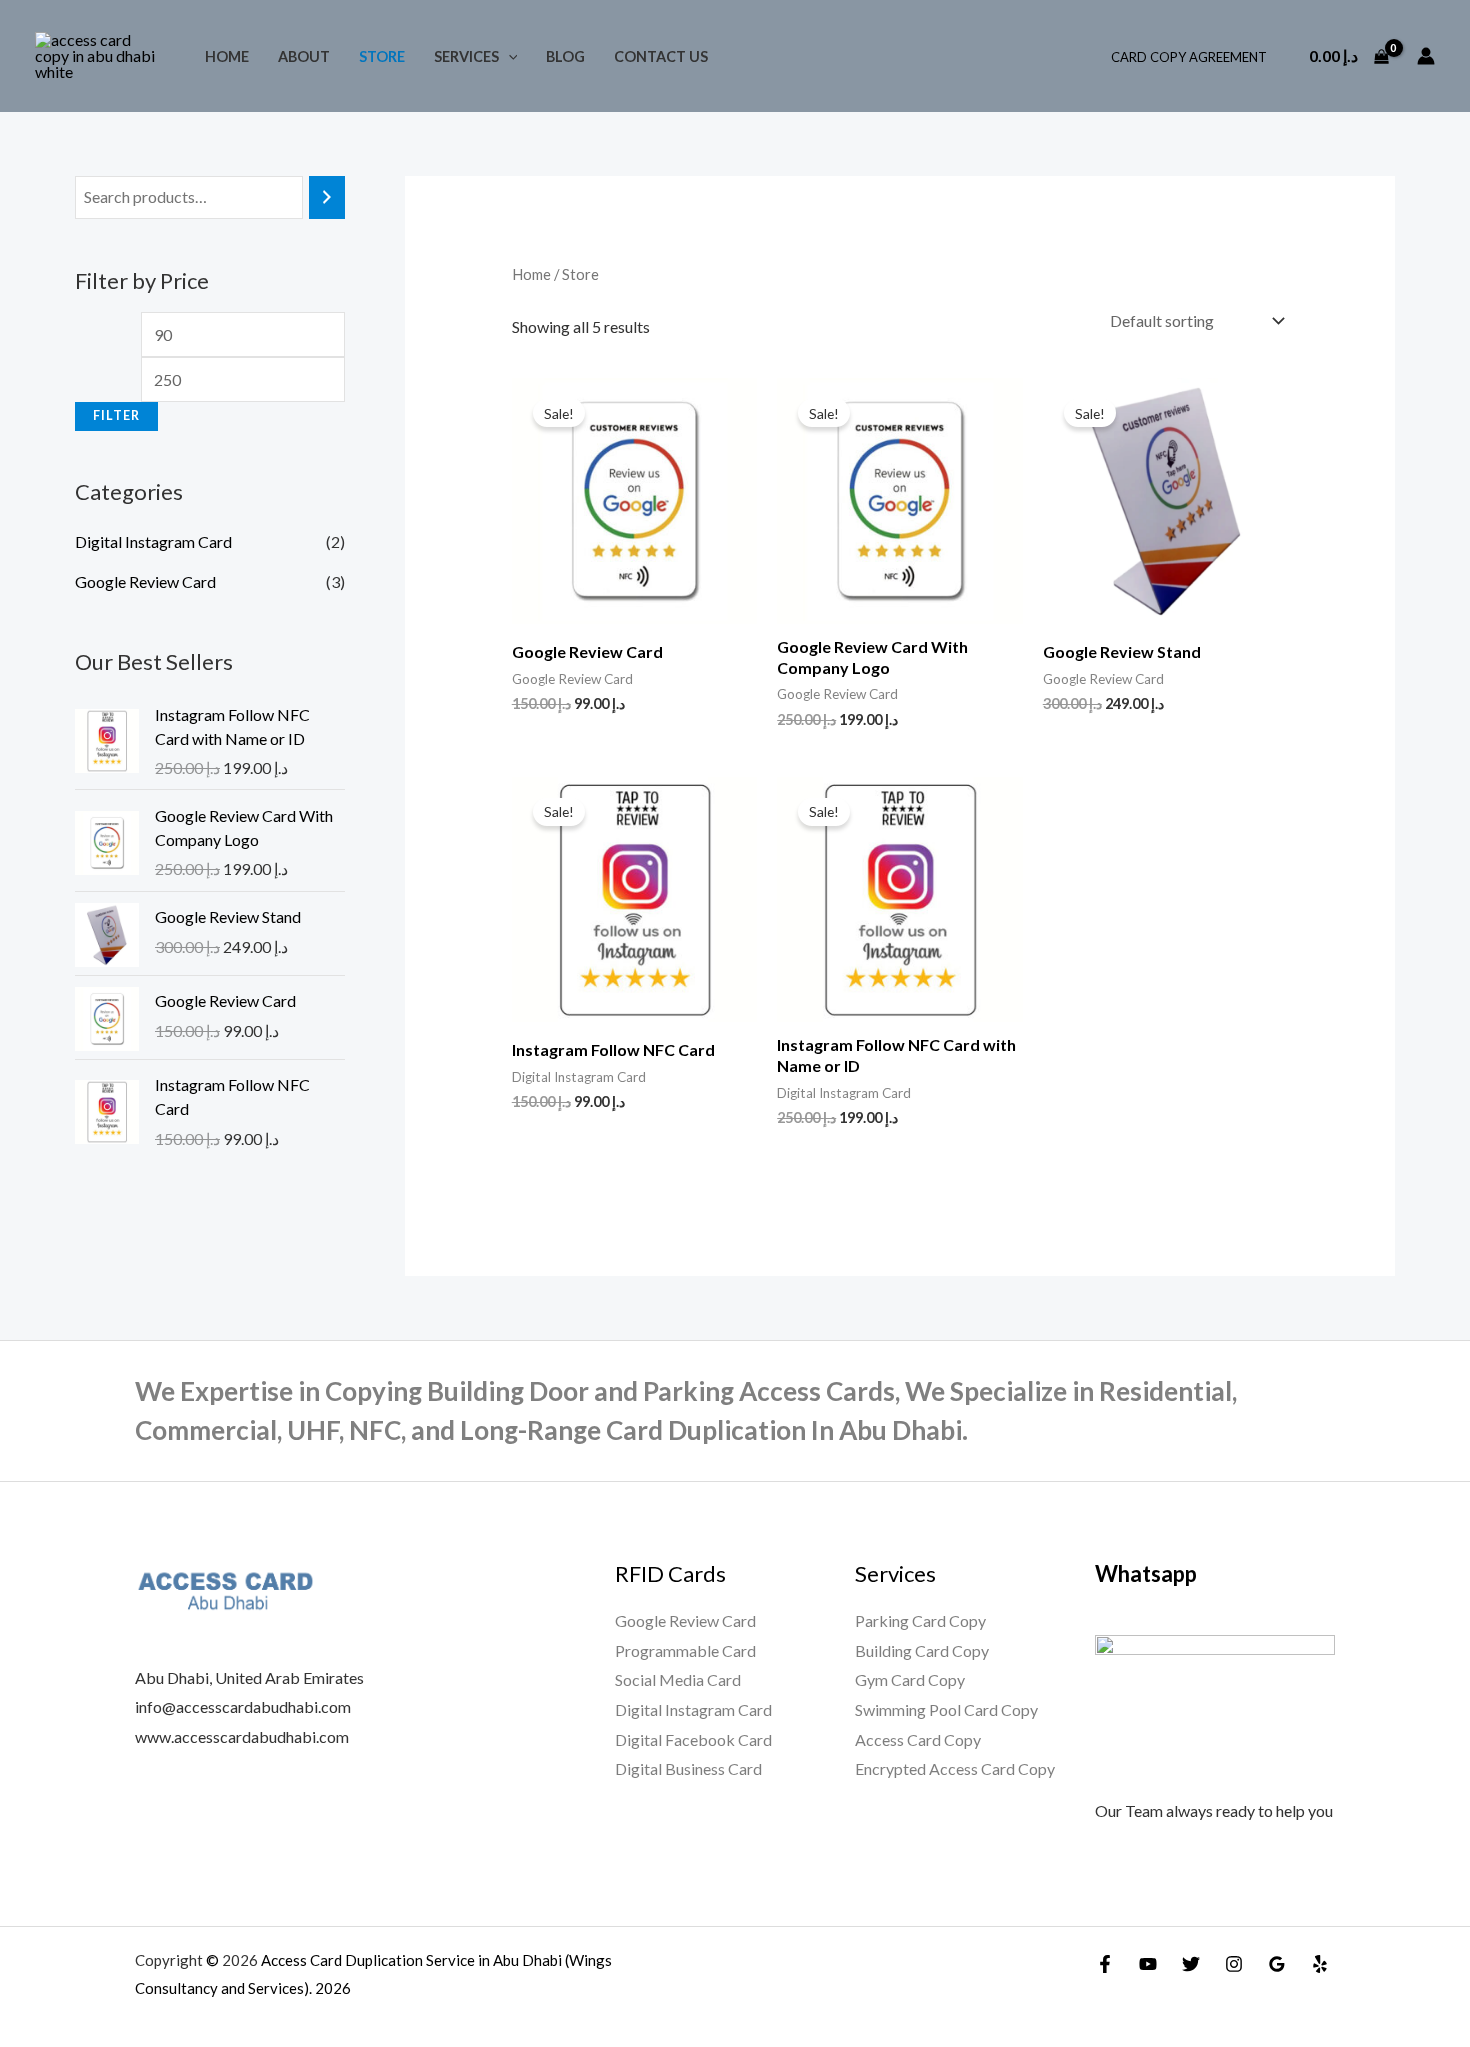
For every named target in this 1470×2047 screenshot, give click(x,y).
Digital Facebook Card (693, 1739)
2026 (333, 1988)
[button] (508, 56)
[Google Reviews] (1277, 1964)
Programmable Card (685, 1650)
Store (382, 56)
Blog (565, 56)
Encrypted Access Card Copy (955, 1768)
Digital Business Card (688, 1768)
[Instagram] (1234, 1964)
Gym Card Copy (910, 1679)
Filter (116, 415)
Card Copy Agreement (1189, 57)
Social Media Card (678, 1679)
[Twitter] (1191, 1964)
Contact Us (661, 56)
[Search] (327, 197)
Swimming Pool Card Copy (946, 1709)
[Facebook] (1105, 1964)
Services (466, 56)
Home (227, 56)
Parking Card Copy (920, 1620)
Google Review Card (145, 581)
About (304, 56)
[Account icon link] (1426, 56)
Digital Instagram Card (153, 541)
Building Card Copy (922, 1650)
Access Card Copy (918, 1739)
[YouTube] (1148, 1964)
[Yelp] (1320, 1964)
